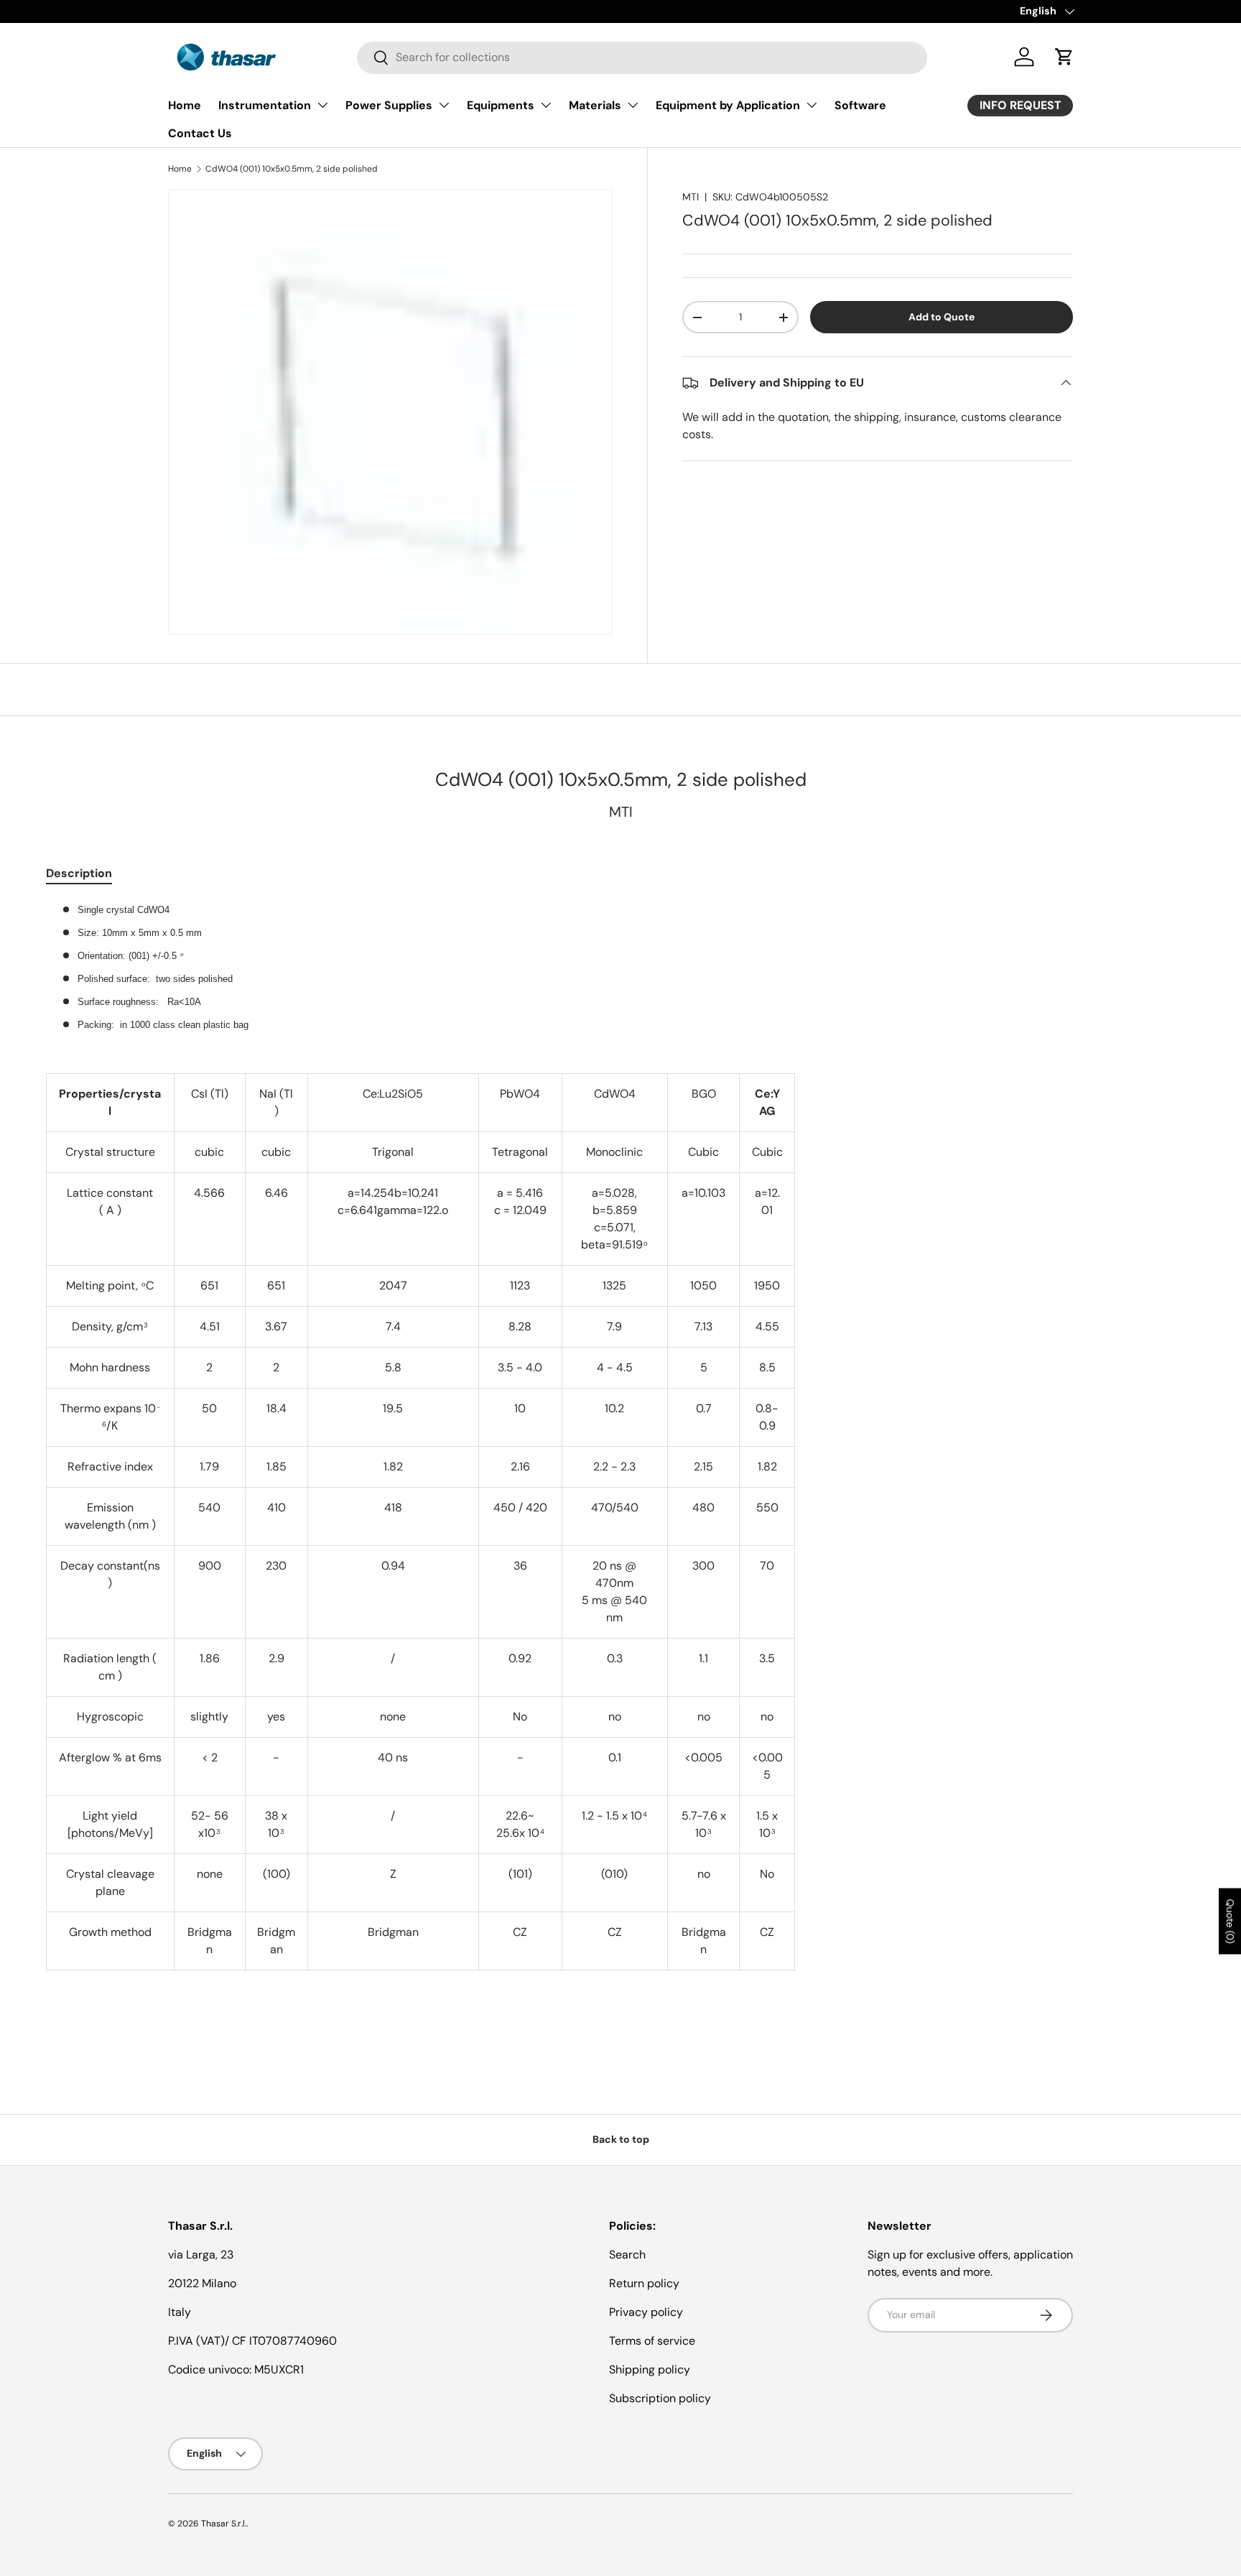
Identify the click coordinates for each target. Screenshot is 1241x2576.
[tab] (79, 873)
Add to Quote (942, 317)
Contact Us (200, 133)
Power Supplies (389, 105)
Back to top (621, 2139)
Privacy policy (646, 2312)
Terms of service (652, 2341)
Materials (595, 105)
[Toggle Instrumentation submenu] (322, 105)
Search (627, 2255)
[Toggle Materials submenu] (633, 105)
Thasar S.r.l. (224, 2524)
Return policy (644, 2283)
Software (860, 105)
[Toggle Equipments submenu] (546, 105)
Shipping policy (650, 2369)
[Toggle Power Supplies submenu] (444, 105)
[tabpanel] (620, 1464)
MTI (691, 197)
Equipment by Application (728, 105)
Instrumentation (265, 105)
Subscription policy (660, 2398)
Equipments (501, 105)
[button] (1064, 57)
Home (185, 105)
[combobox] (642, 57)
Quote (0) (1230, 1921)
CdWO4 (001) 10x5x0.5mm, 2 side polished (292, 169)
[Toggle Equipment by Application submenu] (812, 105)
